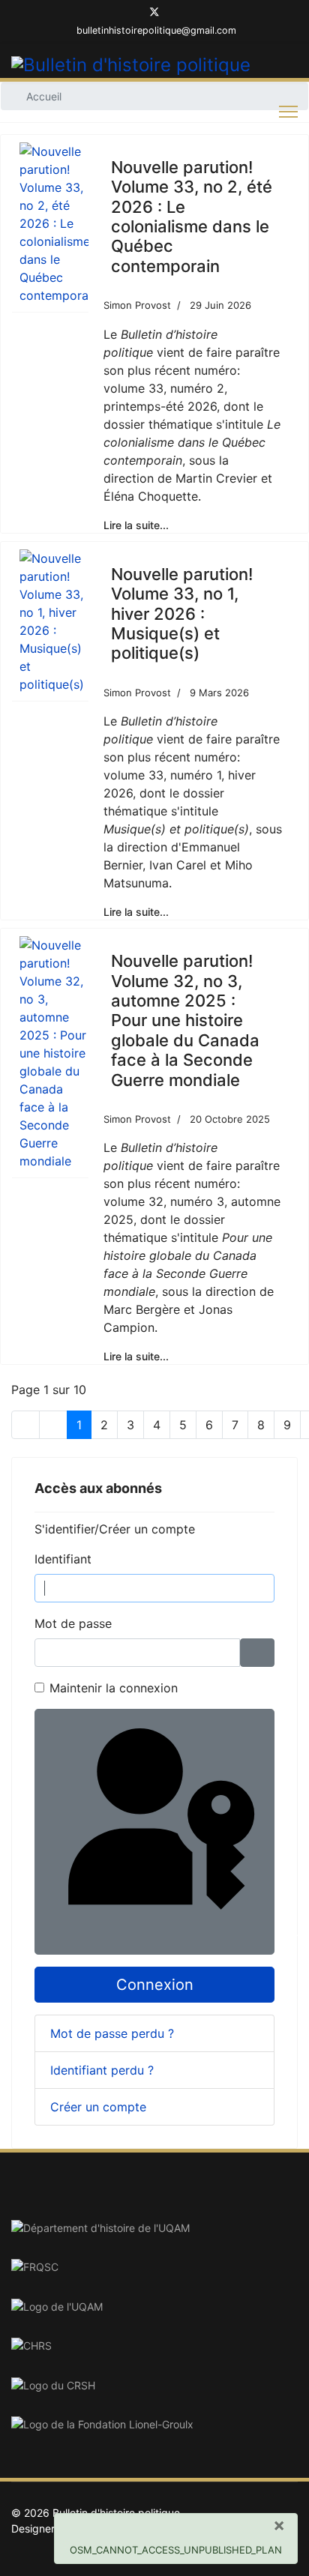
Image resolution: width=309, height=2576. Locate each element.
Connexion (155, 1985)
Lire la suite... (136, 525)
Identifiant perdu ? (102, 2070)
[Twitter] (154, 14)
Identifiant (63, 1559)
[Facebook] (130, 14)
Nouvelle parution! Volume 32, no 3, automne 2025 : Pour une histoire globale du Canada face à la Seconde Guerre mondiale (185, 1020)
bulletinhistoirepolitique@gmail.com (156, 30)
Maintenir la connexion (114, 1688)
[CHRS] (154, 2346)
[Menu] (288, 112)
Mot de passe (73, 1623)
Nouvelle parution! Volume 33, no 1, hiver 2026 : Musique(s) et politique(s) (182, 614)
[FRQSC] (154, 2267)
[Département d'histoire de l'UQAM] (154, 2228)
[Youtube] (179, 14)
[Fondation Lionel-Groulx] (154, 2425)
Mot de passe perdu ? (112, 2033)
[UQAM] (154, 2307)
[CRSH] (154, 2386)
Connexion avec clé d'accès (272, 1938)
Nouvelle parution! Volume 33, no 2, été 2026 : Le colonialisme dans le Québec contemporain (192, 217)
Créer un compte (100, 2107)
